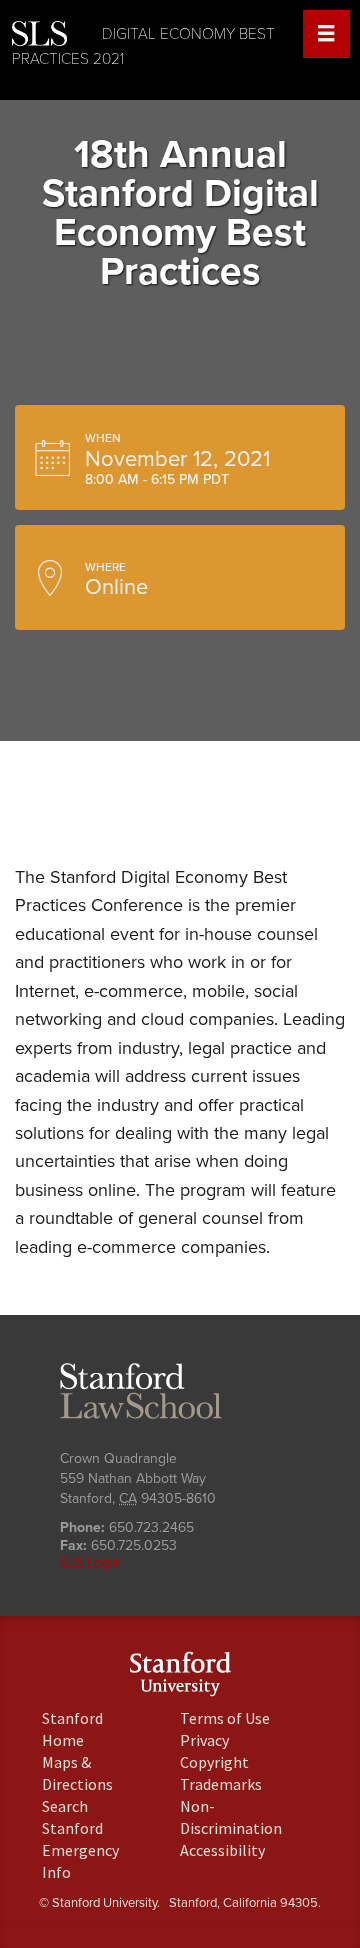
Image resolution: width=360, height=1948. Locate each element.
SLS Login (90, 1562)
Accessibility (222, 1850)
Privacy (204, 1740)
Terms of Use (225, 1718)
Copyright (214, 1762)
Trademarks (221, 1784)
